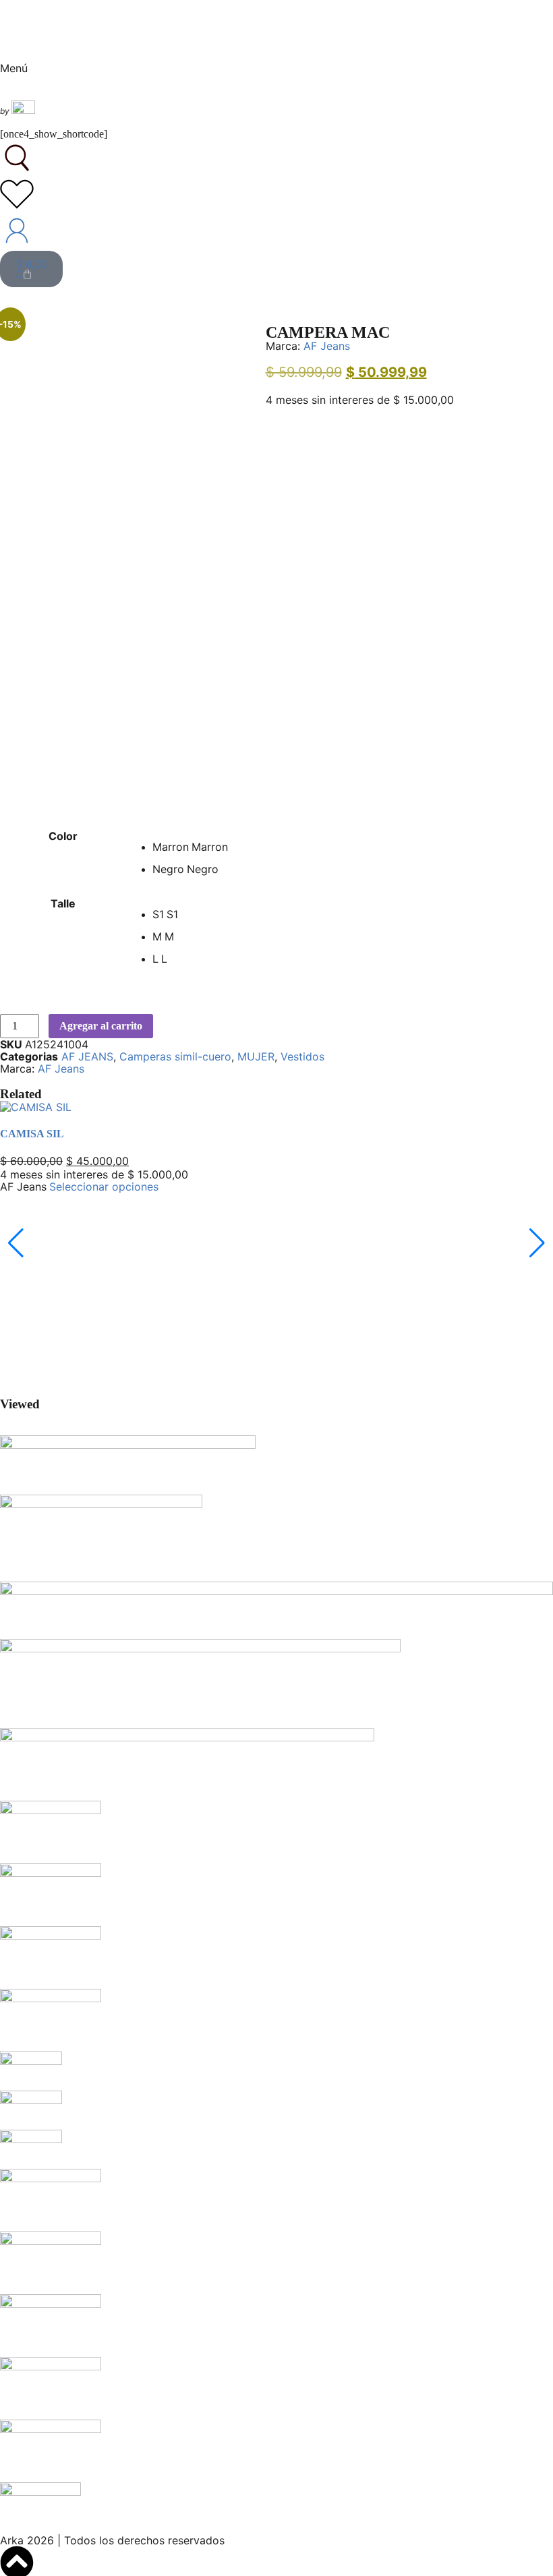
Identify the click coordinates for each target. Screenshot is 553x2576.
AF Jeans (327, 346)
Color (63, 836)
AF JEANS (87, 1056)
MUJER (256, 1056)
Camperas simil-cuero (175, 1056)
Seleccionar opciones (104, 1187)
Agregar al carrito (101, 1026)
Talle (63, 903)
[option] (352, 847)
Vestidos (302, 1056)
